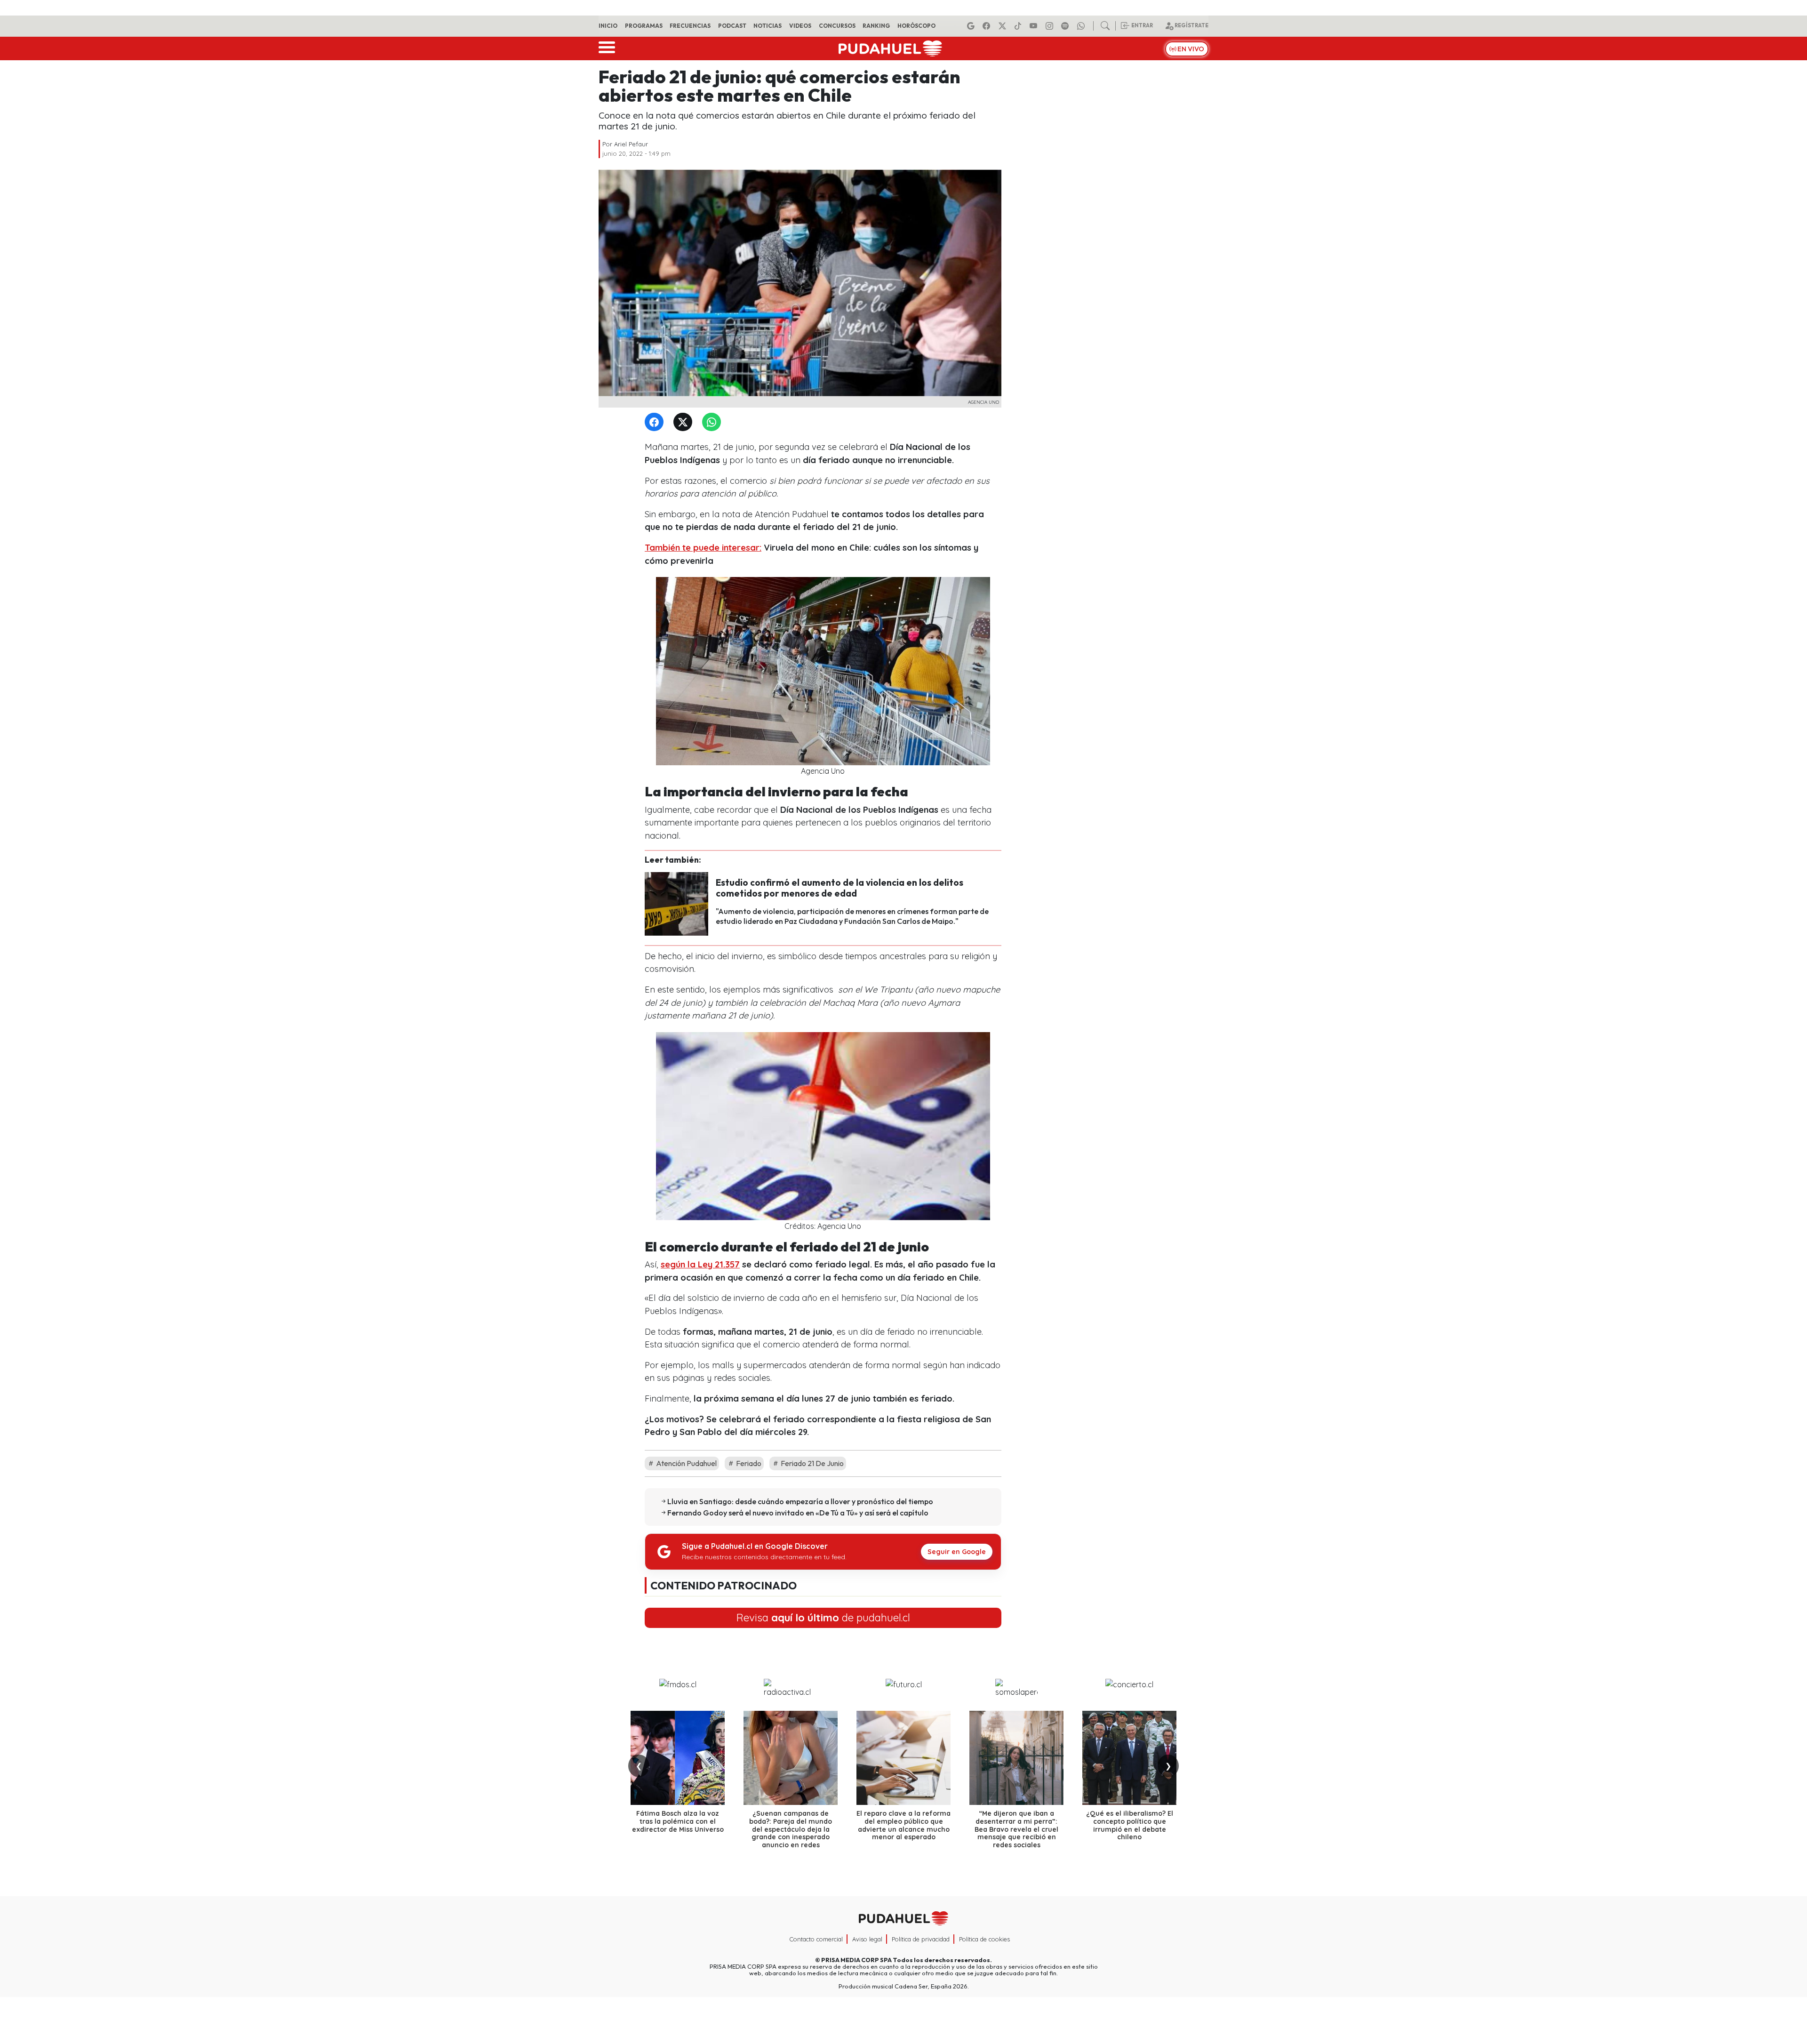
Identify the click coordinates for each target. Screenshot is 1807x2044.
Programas (644, 26)
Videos (800, 26)
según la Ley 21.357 (700, 1264)
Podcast (732, 26)
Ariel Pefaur (631, 144)
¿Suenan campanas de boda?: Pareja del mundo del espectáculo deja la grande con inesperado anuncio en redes (791, 1829)
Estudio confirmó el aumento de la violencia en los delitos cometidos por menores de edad (840, 888)
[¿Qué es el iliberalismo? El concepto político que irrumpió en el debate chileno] (1129, 1758)
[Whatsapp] (1082, 26)
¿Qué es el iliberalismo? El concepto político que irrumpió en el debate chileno (1130, 1825)
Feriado (748, 1463)
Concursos (837, 26)
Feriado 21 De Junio (812, 1463)
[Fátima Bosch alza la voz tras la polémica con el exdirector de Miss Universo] (678, 1758)
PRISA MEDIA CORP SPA (856, 1960)
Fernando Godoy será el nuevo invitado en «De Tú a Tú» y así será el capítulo (798, 1513)
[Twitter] (685, 422)
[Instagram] (1051, 26)
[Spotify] (1066, 26)
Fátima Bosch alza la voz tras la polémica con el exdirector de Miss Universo (678, 1821)
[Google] (972, 26)
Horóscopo (916, 26)
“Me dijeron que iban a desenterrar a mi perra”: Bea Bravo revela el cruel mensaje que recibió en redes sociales (1016, 1829)
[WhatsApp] (713, 422)
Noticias (768, 26)
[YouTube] (1035, 26)
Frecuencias (690, 26)
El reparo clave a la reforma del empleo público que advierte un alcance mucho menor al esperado (903, 1825)
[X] (1004, 26)
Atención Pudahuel (686, 1463)
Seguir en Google (957, 1552)
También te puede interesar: (703, 548)
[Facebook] (988, 26)
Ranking (876, 26)
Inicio (608, 26)
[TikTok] (1019, 26)
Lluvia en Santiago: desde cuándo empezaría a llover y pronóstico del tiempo (800, 1501)
